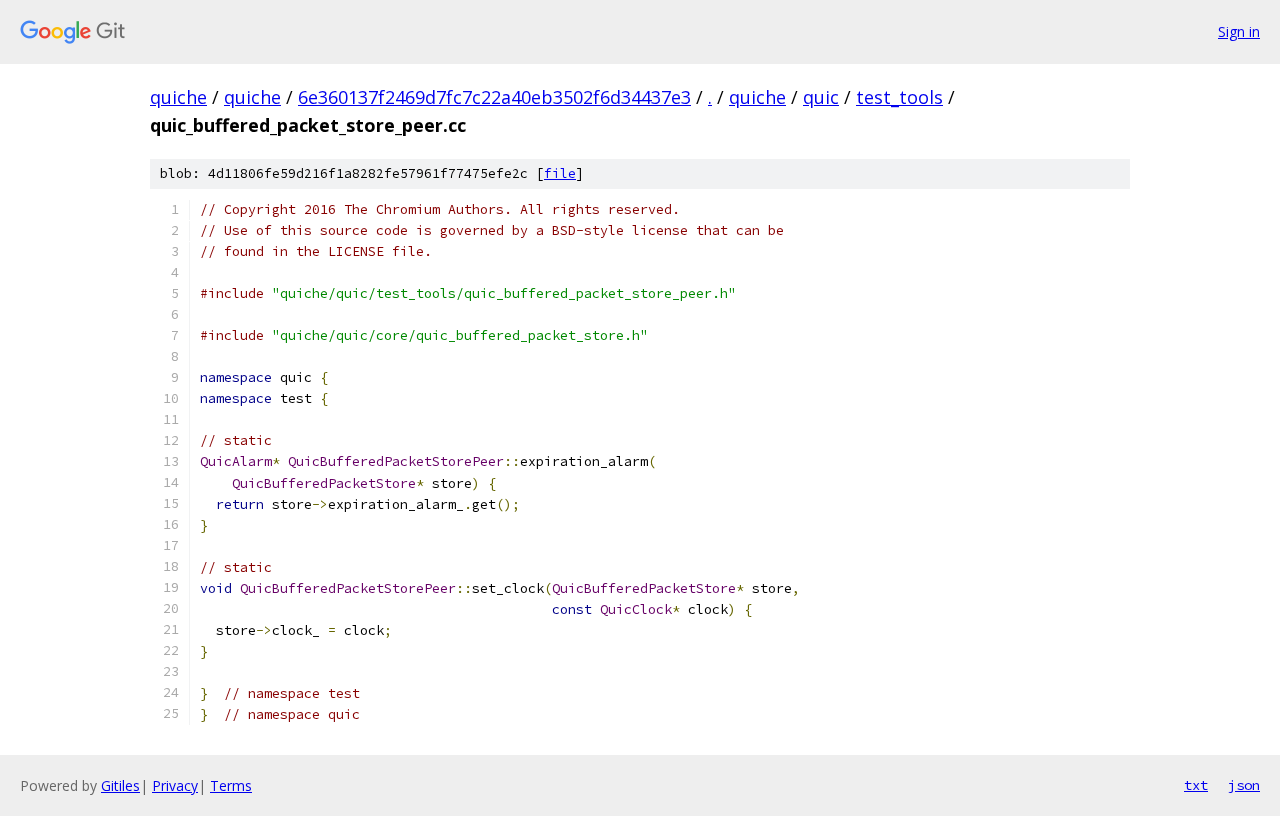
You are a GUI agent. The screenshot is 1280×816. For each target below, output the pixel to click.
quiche (178, 97)
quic (821, 97)
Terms (231, 785)
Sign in (1239, 31)
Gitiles (120, 785)
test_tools (899, 97)
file (560, 173)
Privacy (175, 785)
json (1244, 785)
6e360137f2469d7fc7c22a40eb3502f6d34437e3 (494, 97)
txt (1196, 785)
